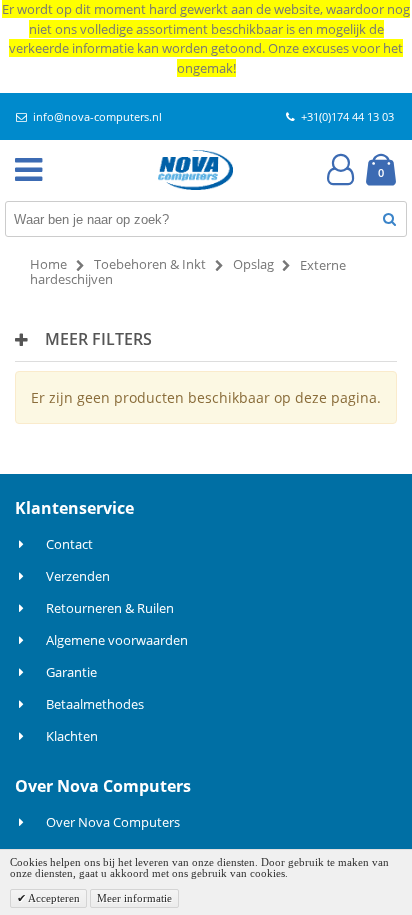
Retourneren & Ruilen (110, 608)
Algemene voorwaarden (117, 640)
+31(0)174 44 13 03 (347, 116)
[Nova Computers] (196, 170)
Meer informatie (134, 898)
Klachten (72, 736)
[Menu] (33, 170)
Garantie (71, 672)
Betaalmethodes (95, 704)
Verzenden (78, 576)
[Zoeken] (389, 218)
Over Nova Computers (113, 822)
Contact (69, 544)
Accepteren (53, 898)
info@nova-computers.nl (97, 116)
